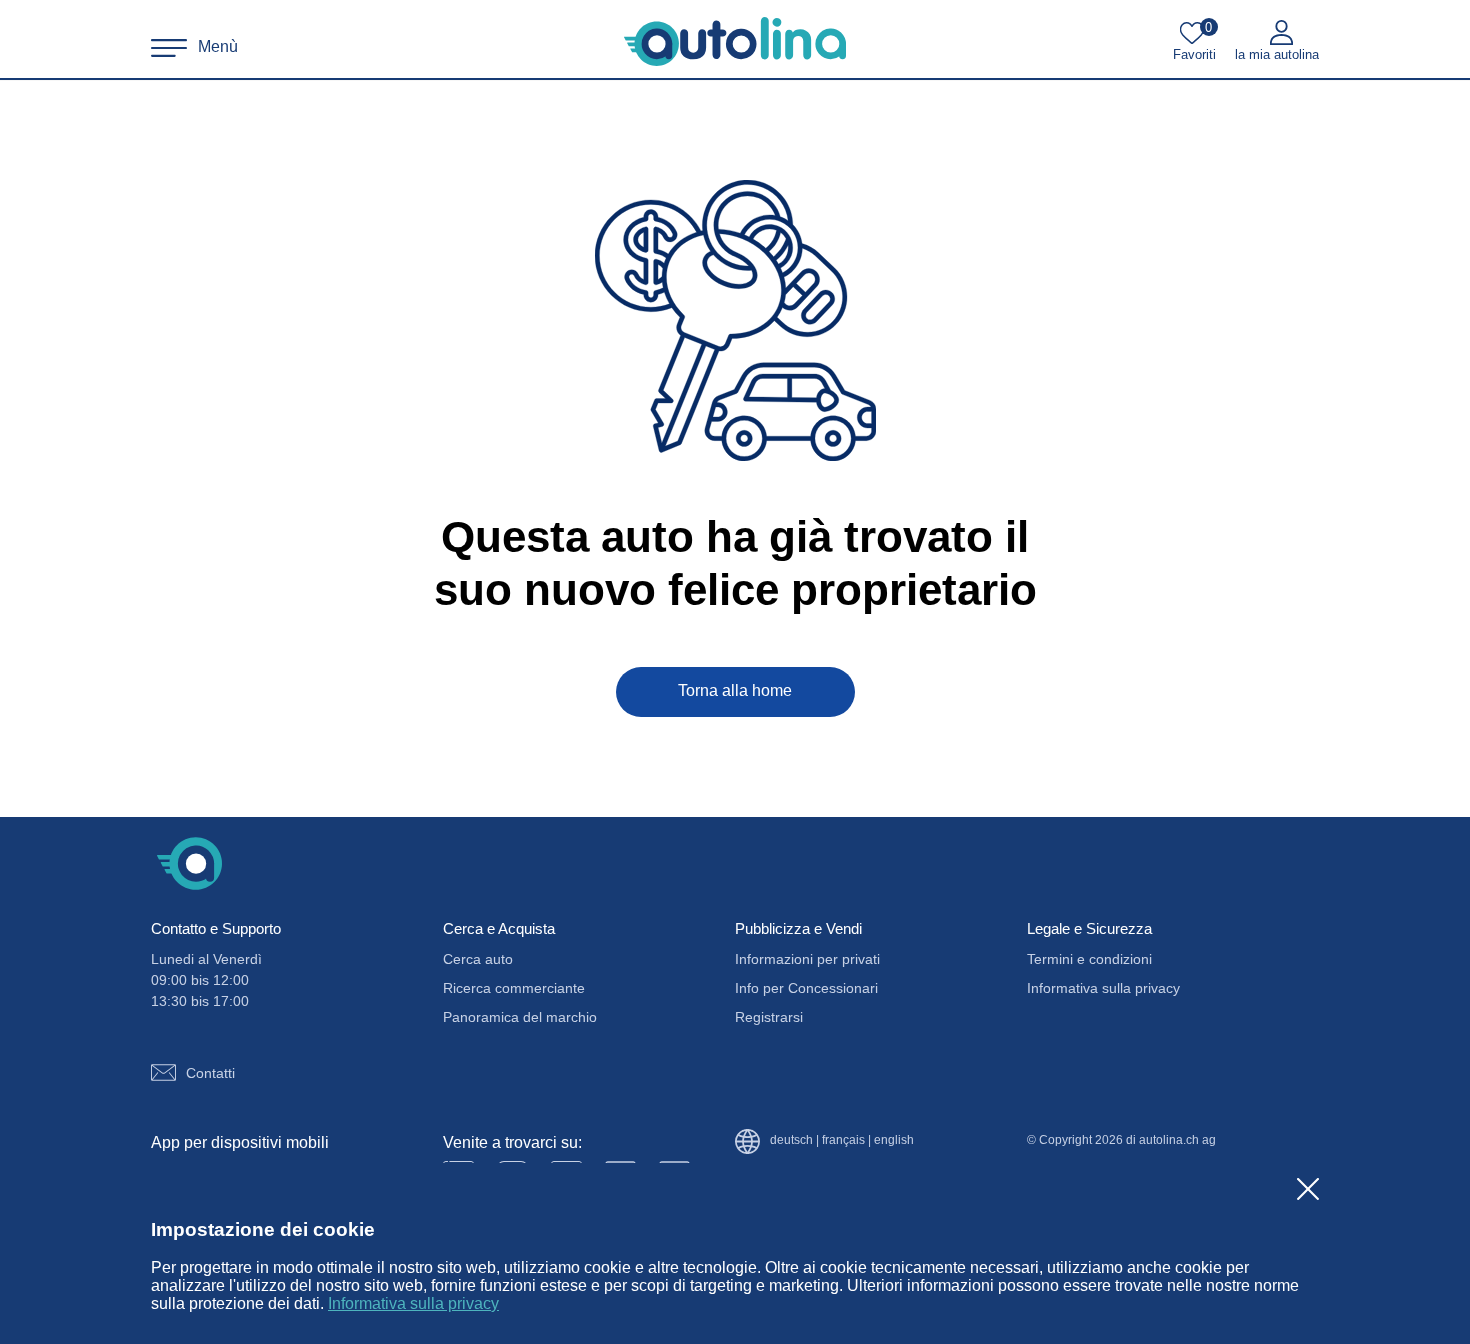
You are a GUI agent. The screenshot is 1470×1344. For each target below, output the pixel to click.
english (894, 1140)
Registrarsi (769, 1017)
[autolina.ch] (735, 42)
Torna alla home (735, 690)
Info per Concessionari (806, 988)
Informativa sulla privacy (413, 1303)
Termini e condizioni (1089, 959)
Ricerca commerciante (514, 988)
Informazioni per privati (807, 959)
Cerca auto (478, 959)
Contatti (210, 1073)
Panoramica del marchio (520, 1017)
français (843, 1140)
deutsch (791, 1140)
